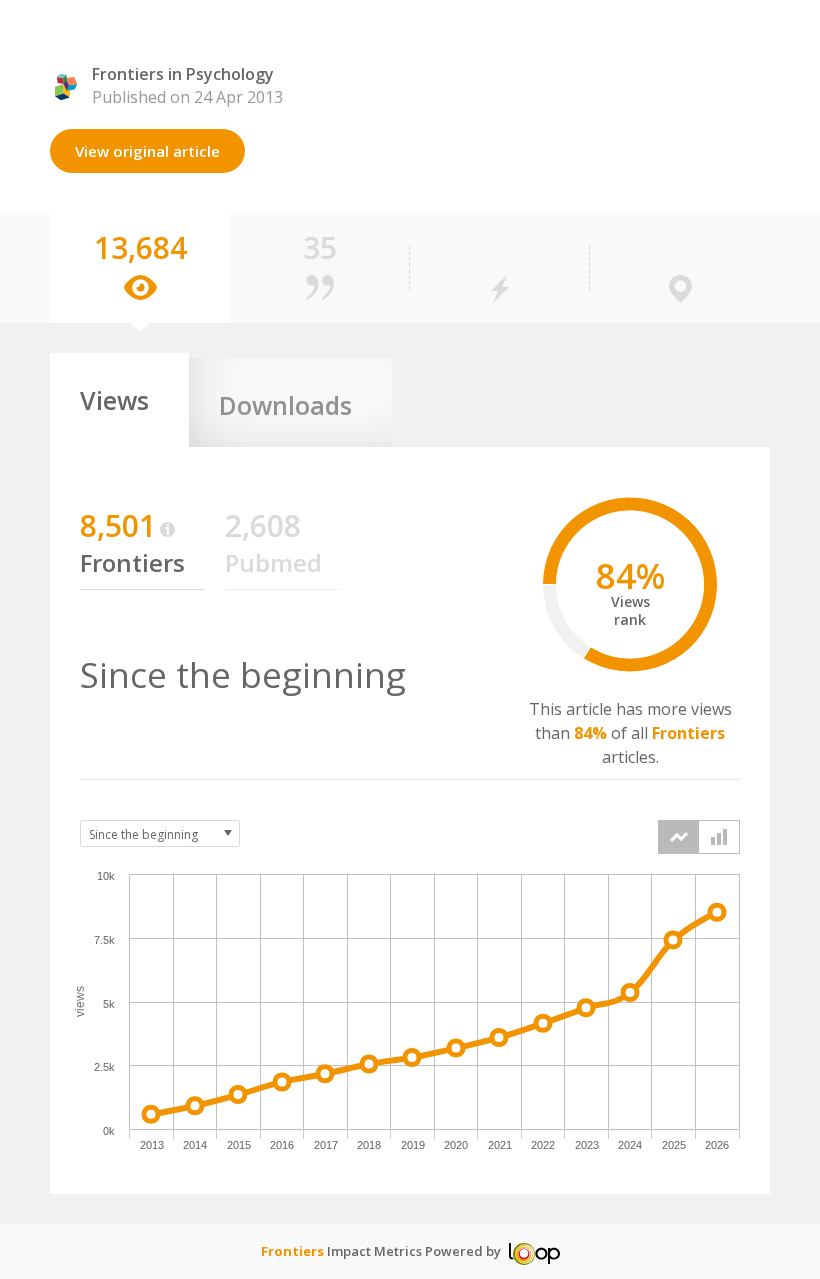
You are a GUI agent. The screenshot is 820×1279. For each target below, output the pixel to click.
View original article (147, 151)
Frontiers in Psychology (183, 74)
